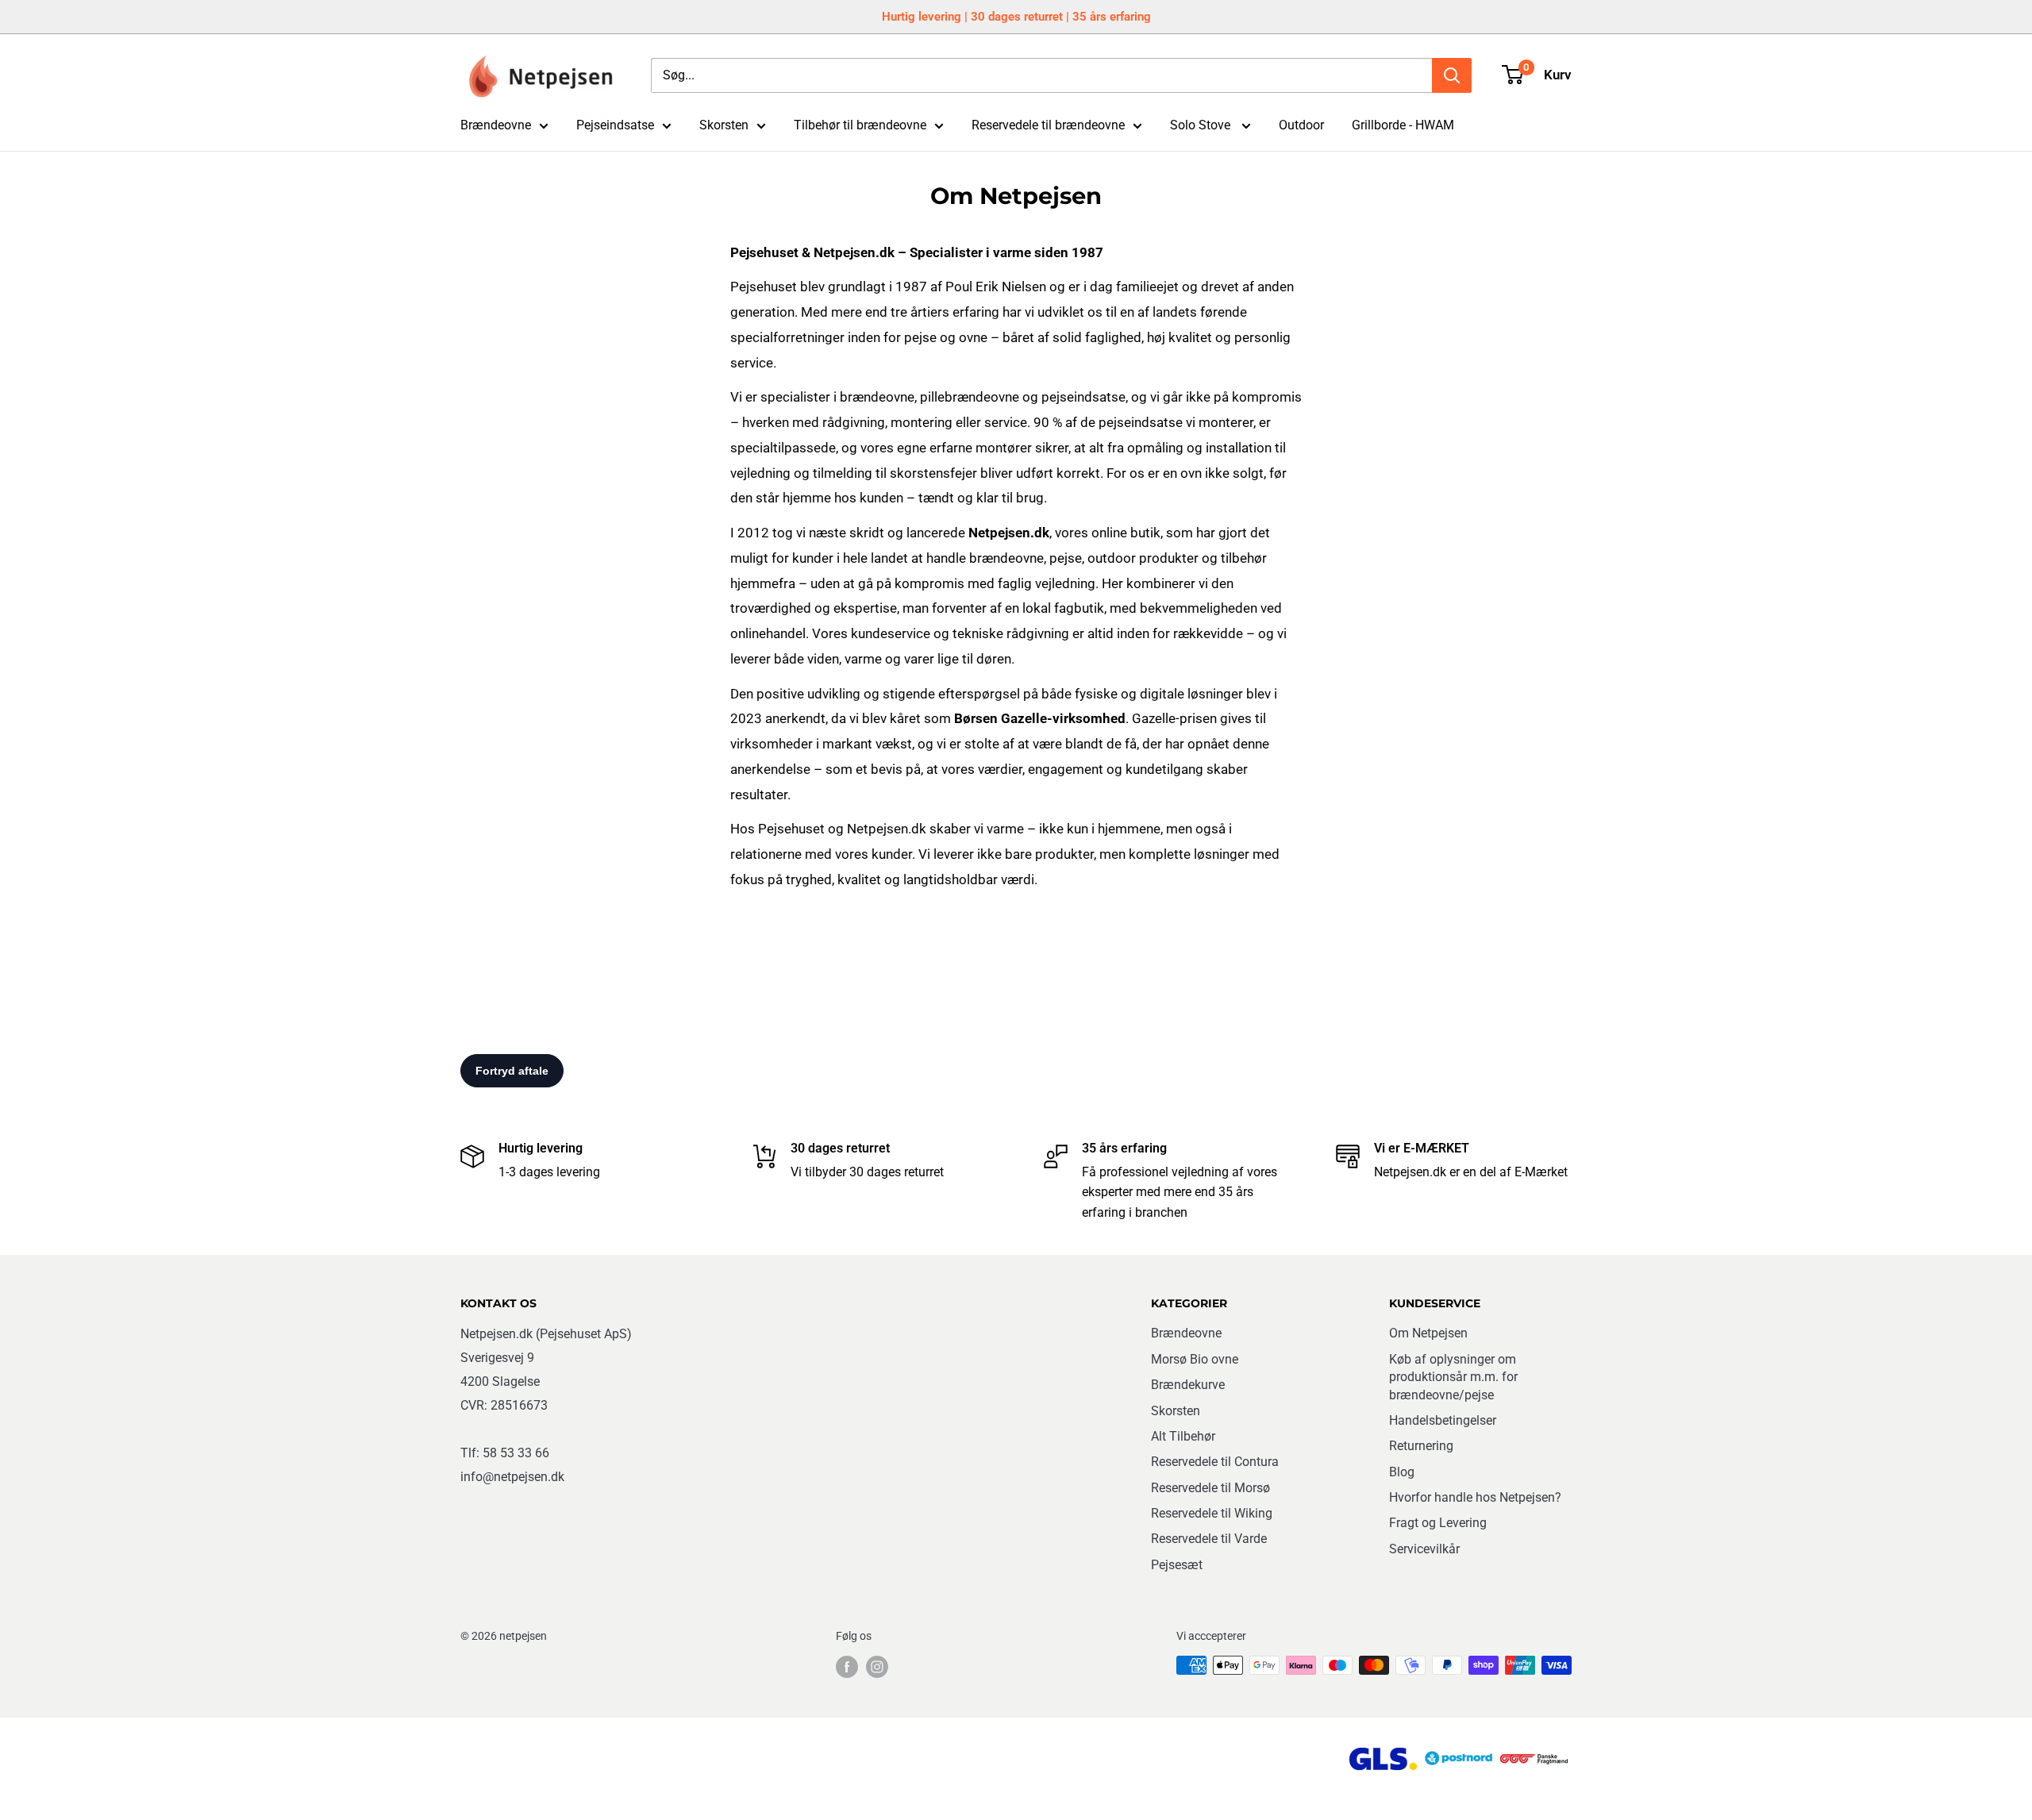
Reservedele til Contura (1215, 1462)
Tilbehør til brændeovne (860, 125)
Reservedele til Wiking (1212, 1513)
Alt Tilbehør (1183, 1436)
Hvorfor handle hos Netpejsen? (1475, 1497)
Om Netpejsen (1428, 1333)
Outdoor (1301, 125)
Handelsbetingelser (1443, 1420)
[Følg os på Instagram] (877, 1667)
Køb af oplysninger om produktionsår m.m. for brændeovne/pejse (1453, 1377)
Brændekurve (1188, 1385)
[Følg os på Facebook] (847, 1667)
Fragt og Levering (1438, 1523)
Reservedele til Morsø (1210, 1488)
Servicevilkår (1424, 1549)
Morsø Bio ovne (1195, 1359)
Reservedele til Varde (1209, 1539)
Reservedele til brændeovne (1048, 125)
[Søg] (1452, 75)
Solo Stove (1202, 125)
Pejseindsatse (615, 125)
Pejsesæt (1177, 1565)
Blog (1402, 1472)
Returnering (1421, 1446)
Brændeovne (496, 125)
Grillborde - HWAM (1403, 125)
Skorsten (724, 125)
